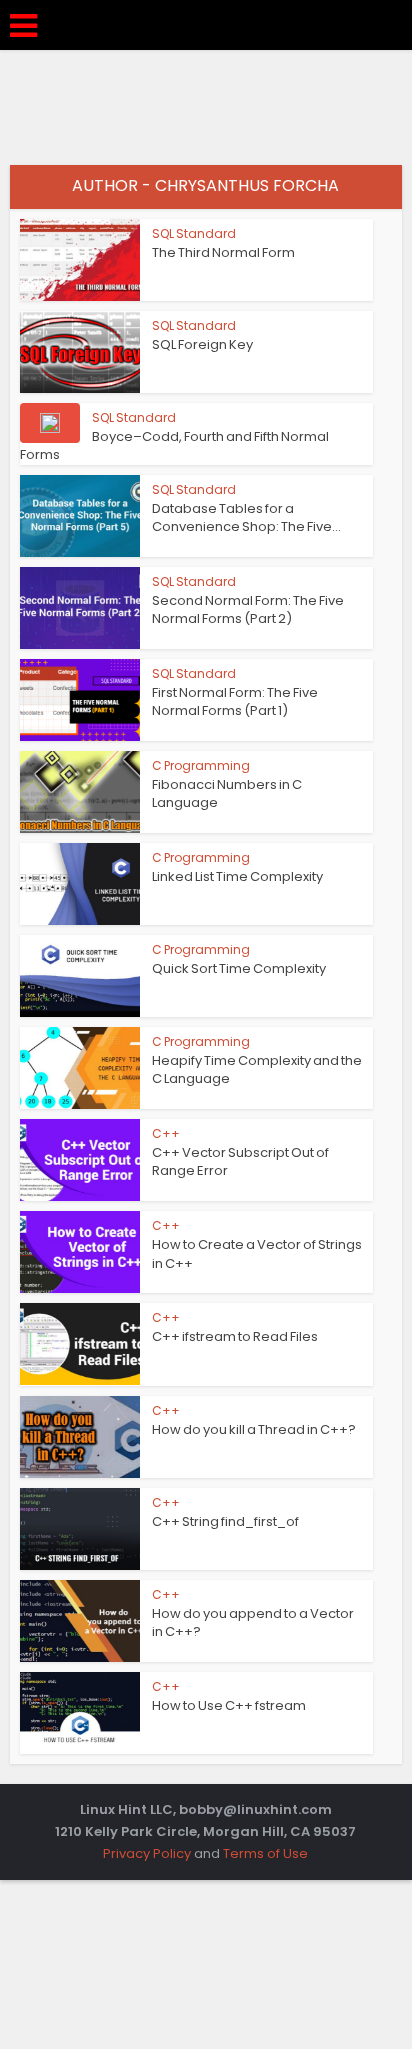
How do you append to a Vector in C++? (253, 1622)
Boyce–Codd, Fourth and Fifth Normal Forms (174, 445)
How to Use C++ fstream (229, 1705)
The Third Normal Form (223, 252)
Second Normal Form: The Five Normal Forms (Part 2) (248, 609)
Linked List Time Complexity (237, 876)
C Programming (201, 765)
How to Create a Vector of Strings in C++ (257, 1253)
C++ (166, 1133)
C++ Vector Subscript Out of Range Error (240, 1161)
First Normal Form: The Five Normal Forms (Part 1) (235, 701)
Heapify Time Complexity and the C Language (257, 1069)
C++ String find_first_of (225, 1521)
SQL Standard (194, 233)
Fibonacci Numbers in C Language (227, 793)
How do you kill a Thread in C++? (254, 1429)
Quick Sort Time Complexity (239, 968)
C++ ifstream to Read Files (235, 1336)
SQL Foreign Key (202, 344)
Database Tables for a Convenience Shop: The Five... (246, 517)
